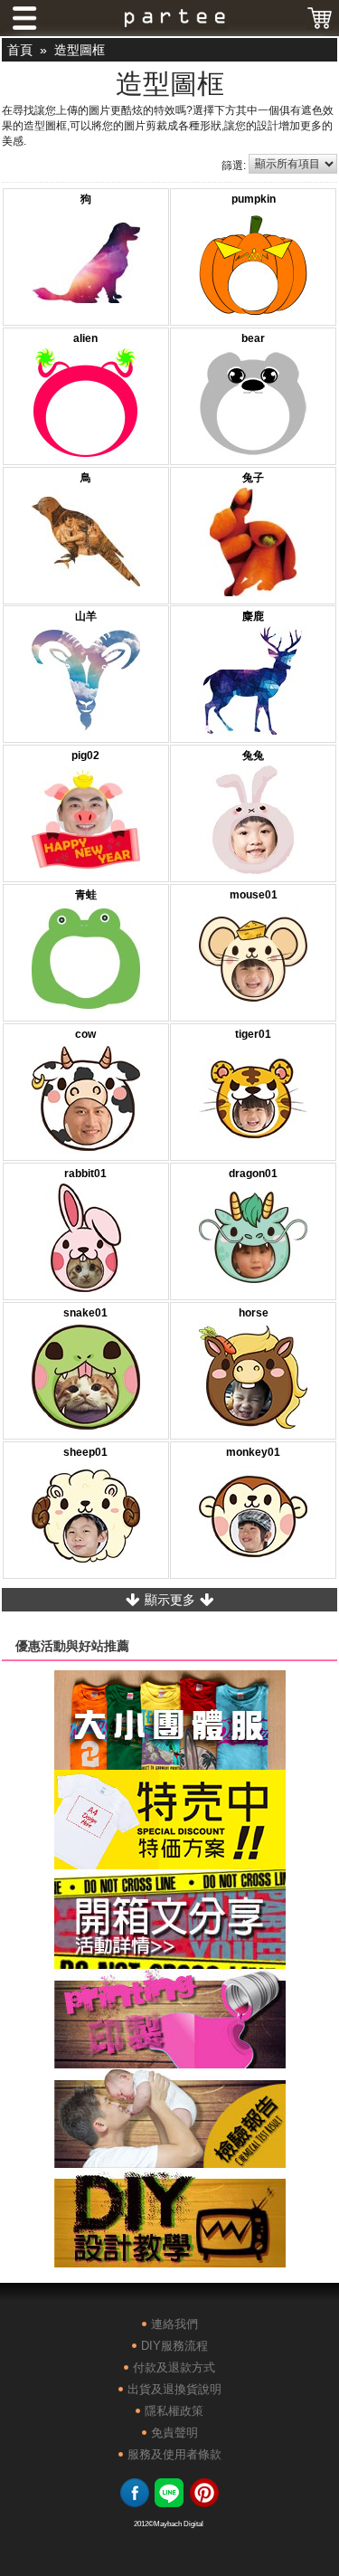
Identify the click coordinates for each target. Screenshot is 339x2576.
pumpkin (254, 199)
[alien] (86, 404)
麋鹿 (253, 616)
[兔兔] (253, 822)
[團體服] (170, 1763)
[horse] (253, 1379)
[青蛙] (86, 961)
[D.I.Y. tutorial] (170, 2261)
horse (254, 1313)
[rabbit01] (86, 1240)
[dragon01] (253, 1240)
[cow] (86, 1100)
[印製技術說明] (170, 2062)
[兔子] (253, 544)
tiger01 (253, 1034)
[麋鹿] (253, 682)
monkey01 (253, 1452)
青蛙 (86, 895)
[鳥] (86, 544)
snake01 (85, 1313)
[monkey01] (253, 1518)
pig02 (85, 756)
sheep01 (85, 1452)
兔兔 (253, 756)
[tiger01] (253, 1100)
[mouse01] (253, 961)
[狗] (86, 265)
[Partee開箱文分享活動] (170, 1963)
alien (85, 338)
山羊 (86, 616)
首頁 (20, 50)
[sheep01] (86, 1518)
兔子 (253, 478)
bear (253, 338)
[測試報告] (170, 2162)
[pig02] (86, 822)
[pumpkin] (253, 265)
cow (85, 1034)
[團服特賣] (170, 1863)
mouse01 (254, 895)
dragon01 (253, 1174)
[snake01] (86, 1379)
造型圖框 (80, 50)
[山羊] (86, 682)
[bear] (253, 404)
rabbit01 (85, 1174)
